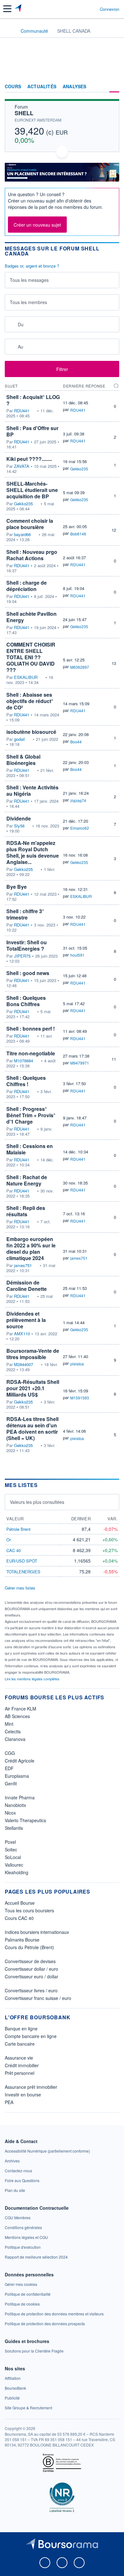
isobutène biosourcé (31, 732)
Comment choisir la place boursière (30, 524)
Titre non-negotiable (31, 1053)
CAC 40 (14, 1550)
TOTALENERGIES (23, 1572)
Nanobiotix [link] (15, 1805)
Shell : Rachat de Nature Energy (27, 1180)
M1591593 (80, 1398)
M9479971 (80, 1063)
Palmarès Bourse (22, 1940)
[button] (7, 9)
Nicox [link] (10, 1813)
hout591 (77, 955)
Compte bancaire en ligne (31, 2036)
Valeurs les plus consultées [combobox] (37, 1502)
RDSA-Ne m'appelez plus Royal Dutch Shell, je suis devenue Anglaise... (33, 852)
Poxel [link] (10, 1842)
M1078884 (24, 1061)
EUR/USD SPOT (22, 1561)
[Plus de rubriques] (114, 87)
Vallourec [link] (14, 1865)
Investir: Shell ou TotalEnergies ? (27, 945)
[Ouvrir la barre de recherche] (83, 9)
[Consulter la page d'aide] (92, 9)
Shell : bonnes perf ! (31, 1029)
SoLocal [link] (13, 1857)
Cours (13, 87)
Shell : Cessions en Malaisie (30, 1149)
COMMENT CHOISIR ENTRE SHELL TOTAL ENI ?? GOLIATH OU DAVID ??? (31, 657)
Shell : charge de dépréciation (27, 586)
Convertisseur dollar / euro (31, 1969)
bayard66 (22, 534)
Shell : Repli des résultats (26, 1211)
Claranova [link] (15, 1739)
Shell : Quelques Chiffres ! (26, 1081)
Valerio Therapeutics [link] (25, 1820)
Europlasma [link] (17, 1776)
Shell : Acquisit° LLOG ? (33, 400)
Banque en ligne (21, 2028)
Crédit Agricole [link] (20, 1761)
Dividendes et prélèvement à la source (26, 1320)
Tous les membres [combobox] (28, 302)
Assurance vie (19, 2058)
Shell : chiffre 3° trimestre (25, 914)
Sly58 (19, 826)
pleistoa (77, 1364)
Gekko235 (79, 469)
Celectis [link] (13, 1731)
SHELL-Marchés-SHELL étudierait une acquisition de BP (32, 490)
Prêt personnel (20, 2073)
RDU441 (22, 411)
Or (9, 1540)
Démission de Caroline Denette (27, 1286)
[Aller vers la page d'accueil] (19, 9)
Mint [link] (9, 1724)
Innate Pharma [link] (20, 1797)
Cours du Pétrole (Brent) (29, 1947)
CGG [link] (10, 1753)
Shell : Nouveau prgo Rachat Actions (32, 555)
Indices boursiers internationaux (37, 1932)
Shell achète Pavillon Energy (31, 617)
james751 (23, 1265)
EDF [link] (9, 1768)
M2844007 (24, 1364)
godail (19, 739)
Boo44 (76, 742)
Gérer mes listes (20, 1588)
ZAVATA (22, 466)
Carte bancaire (20, 2044)
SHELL (24, 113)
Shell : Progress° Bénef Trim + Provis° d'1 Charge (31, 1115)
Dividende (19, 818)
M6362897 (80, 667)
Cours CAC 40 (19, 1918)
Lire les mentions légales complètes (33, 1679)
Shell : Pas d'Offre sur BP (32, 431)
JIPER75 (22, 956)
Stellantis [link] (14, 1828)
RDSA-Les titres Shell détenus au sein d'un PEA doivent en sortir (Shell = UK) (32, 1428)
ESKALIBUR (26, 677)
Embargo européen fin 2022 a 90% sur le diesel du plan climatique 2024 (31, 1248)
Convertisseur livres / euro (31, 1990)
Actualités (42, 87)
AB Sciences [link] (17, 1716)
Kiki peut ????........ (29, 459)
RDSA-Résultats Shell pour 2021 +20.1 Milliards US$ (33, 1388)
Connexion (110, 9)
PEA (9, 2102)
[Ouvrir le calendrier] (12, 324)
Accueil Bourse (20, 1903)
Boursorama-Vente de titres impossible (33, 1354)
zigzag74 (78, 800)
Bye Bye (17, 887)
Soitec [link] (11, 1849)
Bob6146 (78, 534)
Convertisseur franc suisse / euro (38, 1998)
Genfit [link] (11, 1783)
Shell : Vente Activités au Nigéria (32, 790)
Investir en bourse (23, 2095)
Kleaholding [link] (17, 1872)
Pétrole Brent (18, 1529)
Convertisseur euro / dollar (31, 1976)
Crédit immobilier (22, 2065)
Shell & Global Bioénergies (23, 760)
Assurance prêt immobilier (31, 2087)
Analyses (75, 87)
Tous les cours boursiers (29, 1910)
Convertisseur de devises (30, 1961)
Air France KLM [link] (21, 1709)
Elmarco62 (80, 828)
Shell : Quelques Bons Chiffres (26, 1001)
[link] (47, 2151)
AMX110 (22, 1334)
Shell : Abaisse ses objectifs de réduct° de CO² (30, 701)
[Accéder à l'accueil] (9, 30)
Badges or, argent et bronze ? (32, 266)
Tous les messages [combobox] (29, 280)
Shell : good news (28, 973)
